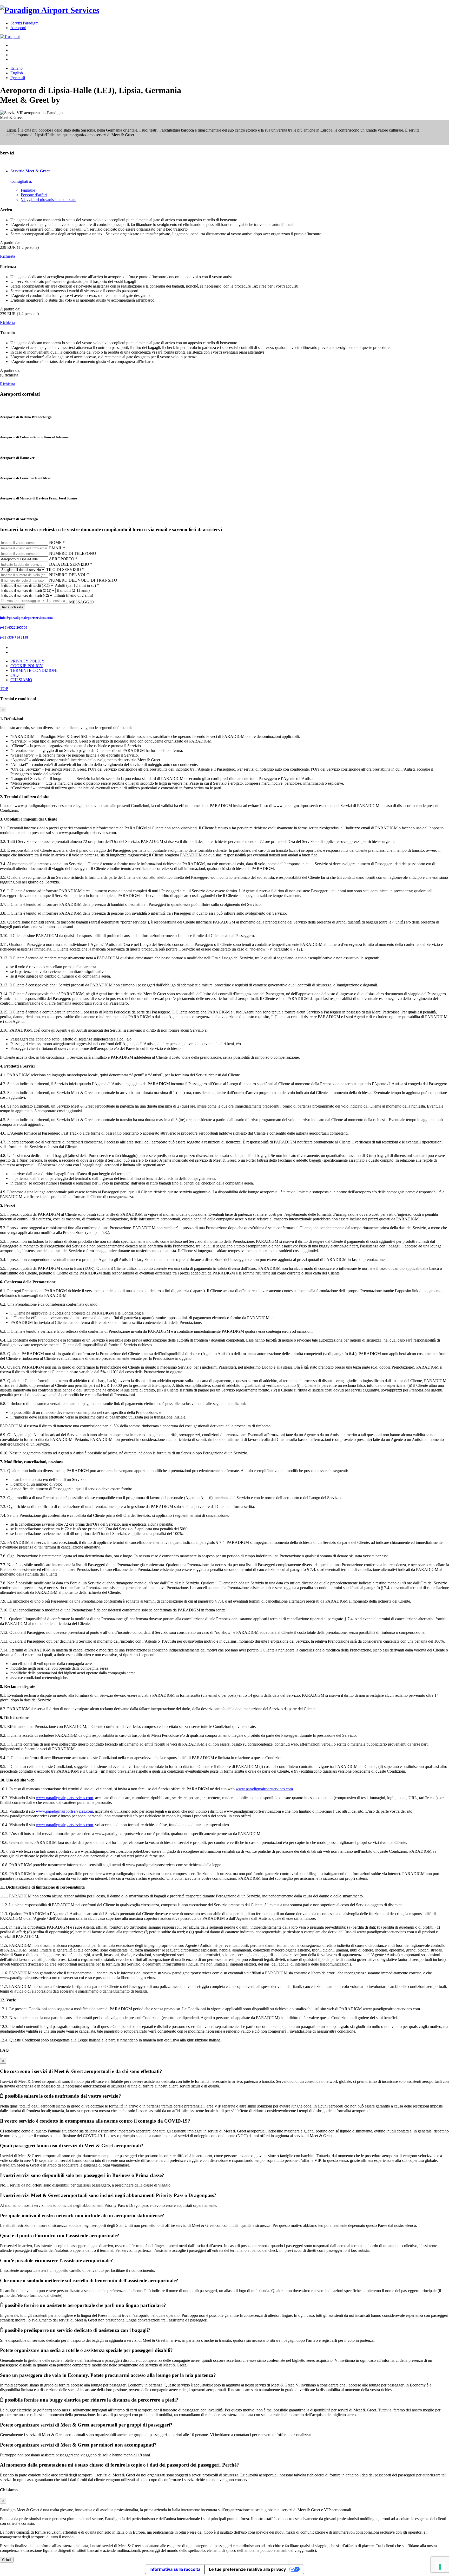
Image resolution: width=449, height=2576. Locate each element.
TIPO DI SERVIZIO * (65, 570)
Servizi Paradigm (24, 23)
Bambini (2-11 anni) (73, 590)
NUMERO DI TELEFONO (73, 553)
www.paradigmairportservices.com (264, 1789)
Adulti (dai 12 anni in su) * (77, 585)
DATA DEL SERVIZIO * (71, 564)
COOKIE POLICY (27, 666)
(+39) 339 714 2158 (14, 637)
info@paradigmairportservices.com (26, 618)
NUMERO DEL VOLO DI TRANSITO (83, 580)
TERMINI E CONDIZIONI (34, 670)
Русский (18, 78)
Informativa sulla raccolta (175, 2569)
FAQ (15, 675)
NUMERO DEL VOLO (69, 575)
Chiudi (7, 2560)
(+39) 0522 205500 (14, 627)
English (17, 73)
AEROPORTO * (63, 559)
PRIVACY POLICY (28, 661)
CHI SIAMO (21, 680)
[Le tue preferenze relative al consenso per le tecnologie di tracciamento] (440, 2567)
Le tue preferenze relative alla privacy (247, 2569)
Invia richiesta (13, 607)
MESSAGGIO (81, 602)
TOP (4, 689)
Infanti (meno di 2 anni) (74, 595)
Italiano (16, 68)
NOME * (57, 542)
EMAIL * (57, 548)
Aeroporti (18, 28)
